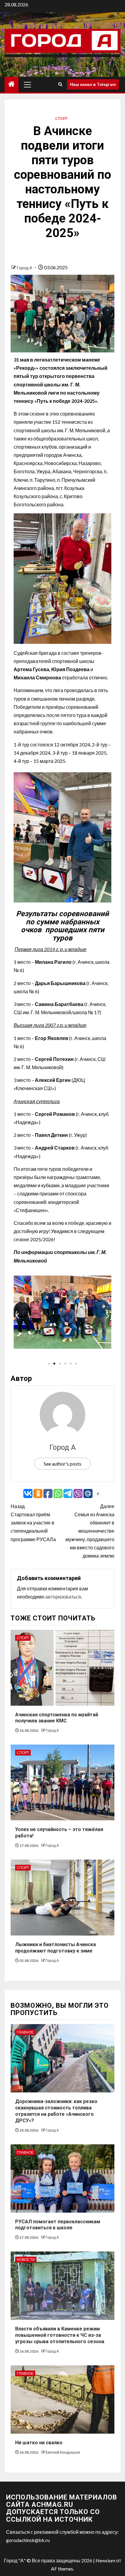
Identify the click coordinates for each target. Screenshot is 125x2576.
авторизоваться (63, 1597)
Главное (25, 2032)
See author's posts (62, 1464)
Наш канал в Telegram (93, 84)
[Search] (60, 84)
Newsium (105, 2560)
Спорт (61, 119)
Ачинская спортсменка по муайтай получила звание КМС (57, 1718)
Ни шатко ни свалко (39, 2443)
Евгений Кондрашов (63, 2452)
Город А (25, 268)
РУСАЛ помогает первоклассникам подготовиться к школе (58, 2225)
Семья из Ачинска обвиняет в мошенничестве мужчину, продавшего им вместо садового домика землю (90, 1531)
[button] (17, 1316)
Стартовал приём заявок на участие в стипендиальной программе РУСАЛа (33, 1523)
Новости (26, 2260)
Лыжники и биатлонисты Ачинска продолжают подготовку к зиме (56, 1948)
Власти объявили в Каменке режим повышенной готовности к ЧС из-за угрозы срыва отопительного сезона (60, 2335)
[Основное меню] (28, 84)
